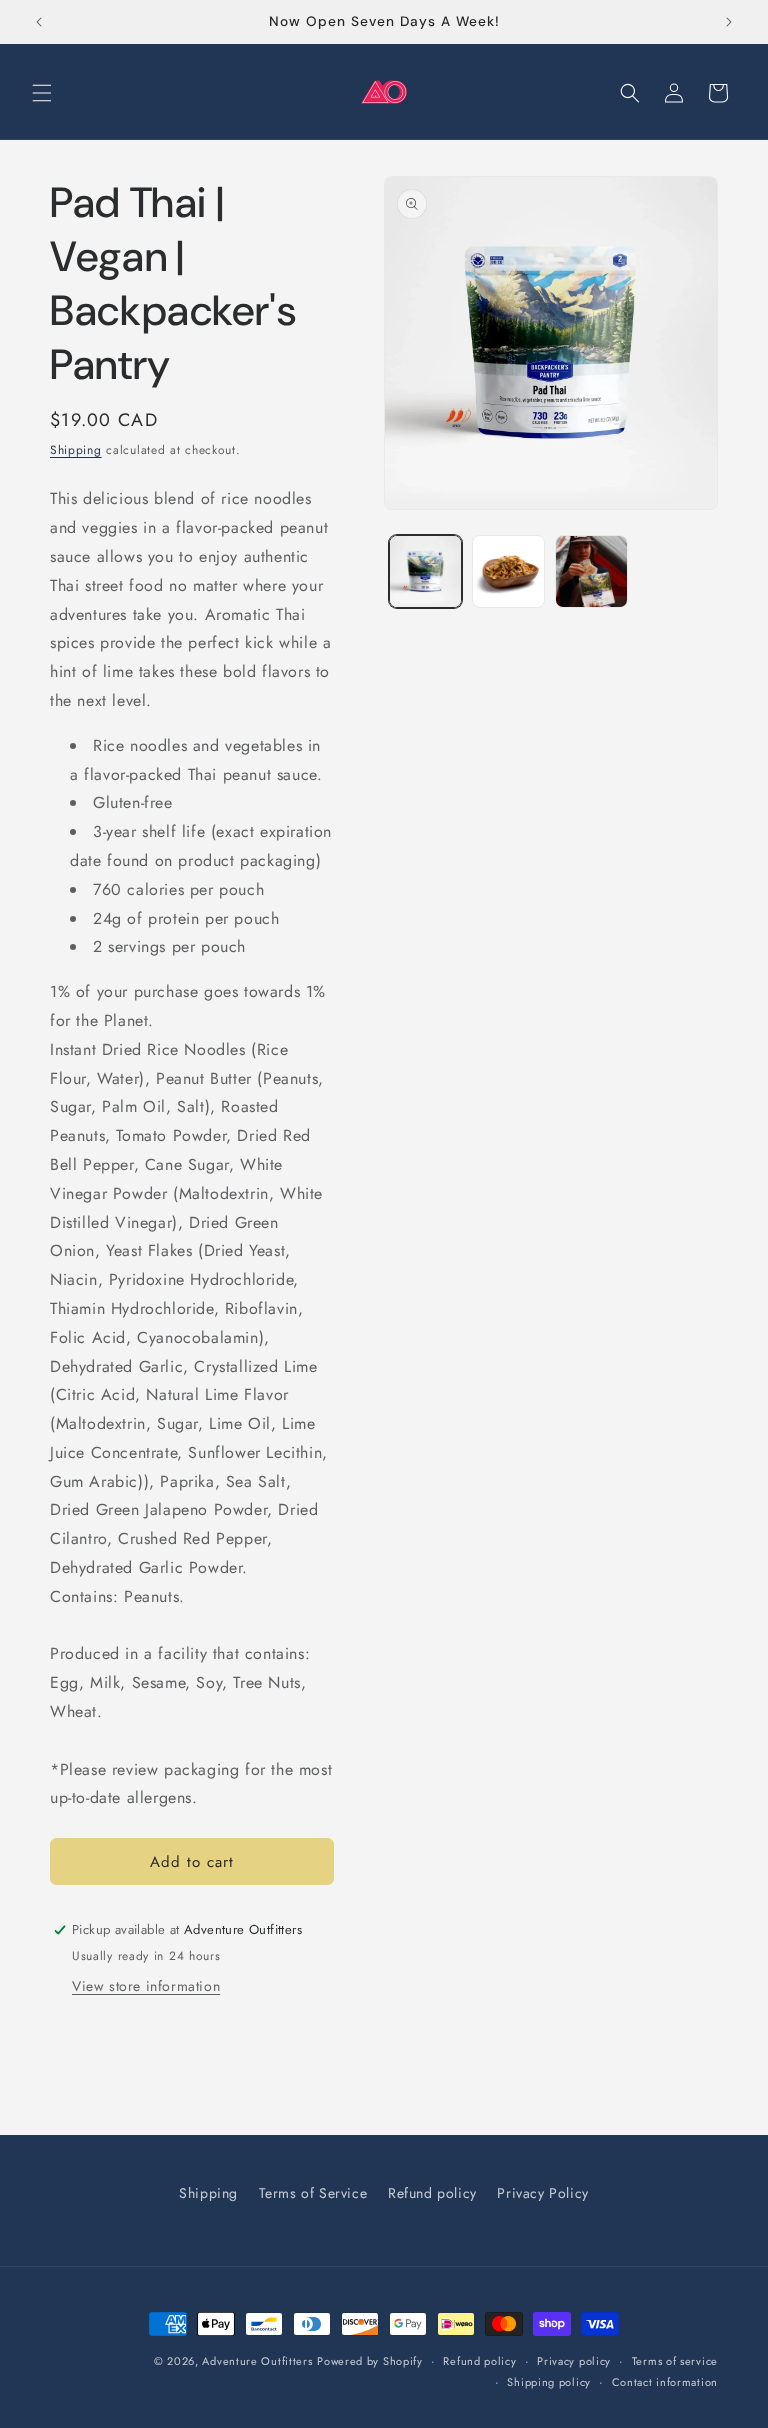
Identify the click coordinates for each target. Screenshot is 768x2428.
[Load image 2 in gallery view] (508, 571)
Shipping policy (549, 2382)
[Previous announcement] (39, 22)
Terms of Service (313, 2193)
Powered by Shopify (370, 2361)
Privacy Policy (542, 2193)
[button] (42, 93)
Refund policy (432, 2193)
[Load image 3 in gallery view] (591, 571)
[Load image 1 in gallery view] (425, 571)
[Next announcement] (729, 22)
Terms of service (675, 2361)
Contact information (665, 2382)
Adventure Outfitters (257, 2361)
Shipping (76, 450)
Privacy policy (574, 2361)
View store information (146, 1986)
